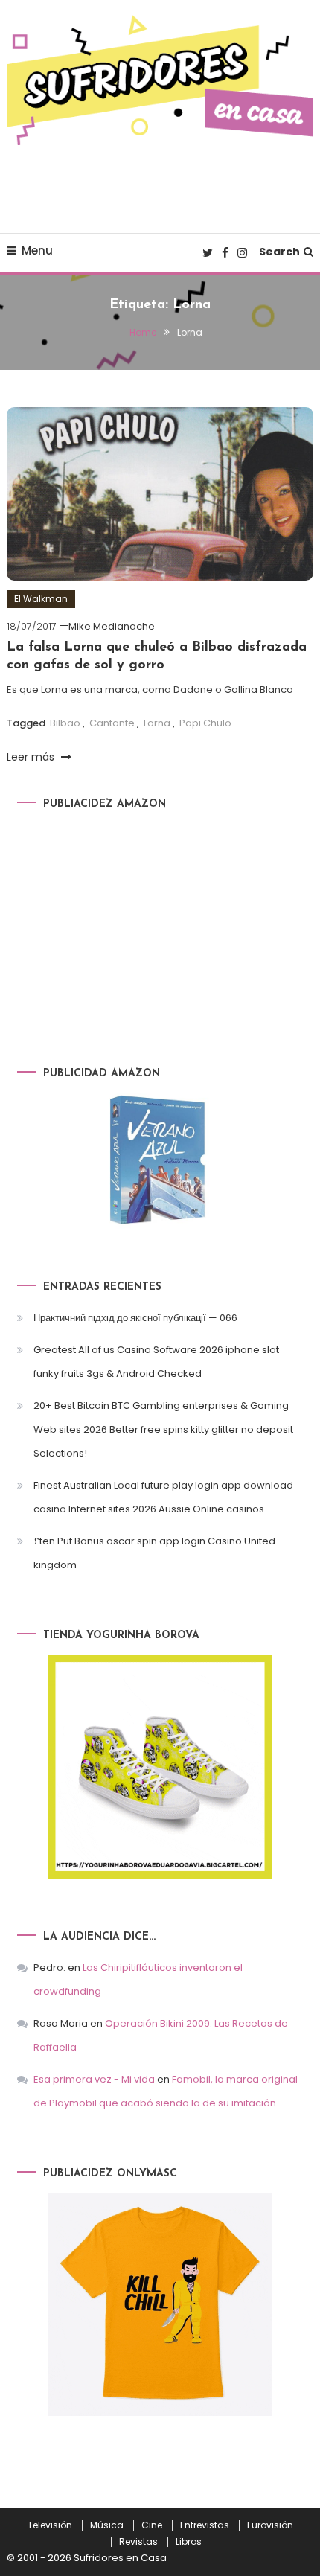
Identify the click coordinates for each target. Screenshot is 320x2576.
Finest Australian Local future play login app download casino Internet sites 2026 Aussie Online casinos (163, 1497)
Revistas (138, 2542)
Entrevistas (205, 2525)
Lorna (157, 723)
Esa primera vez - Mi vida (94, 2079)
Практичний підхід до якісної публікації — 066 (135, 1318)
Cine (152, 2525)
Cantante (112, 723)
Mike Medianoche (112, 626)
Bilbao (65, 723)
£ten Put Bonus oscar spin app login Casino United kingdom (154, 1553)
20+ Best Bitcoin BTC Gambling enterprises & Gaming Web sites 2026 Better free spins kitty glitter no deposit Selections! (163, 1429)
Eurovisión (270, 2525)
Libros (189, 2542)
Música (107, 2525)
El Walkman (41, 599)
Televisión (50, 2525)
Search (279, 252)
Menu (37, 250)
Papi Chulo (205, 723)
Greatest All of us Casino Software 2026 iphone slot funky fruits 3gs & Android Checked (156, 1362)
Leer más (32, 757)
